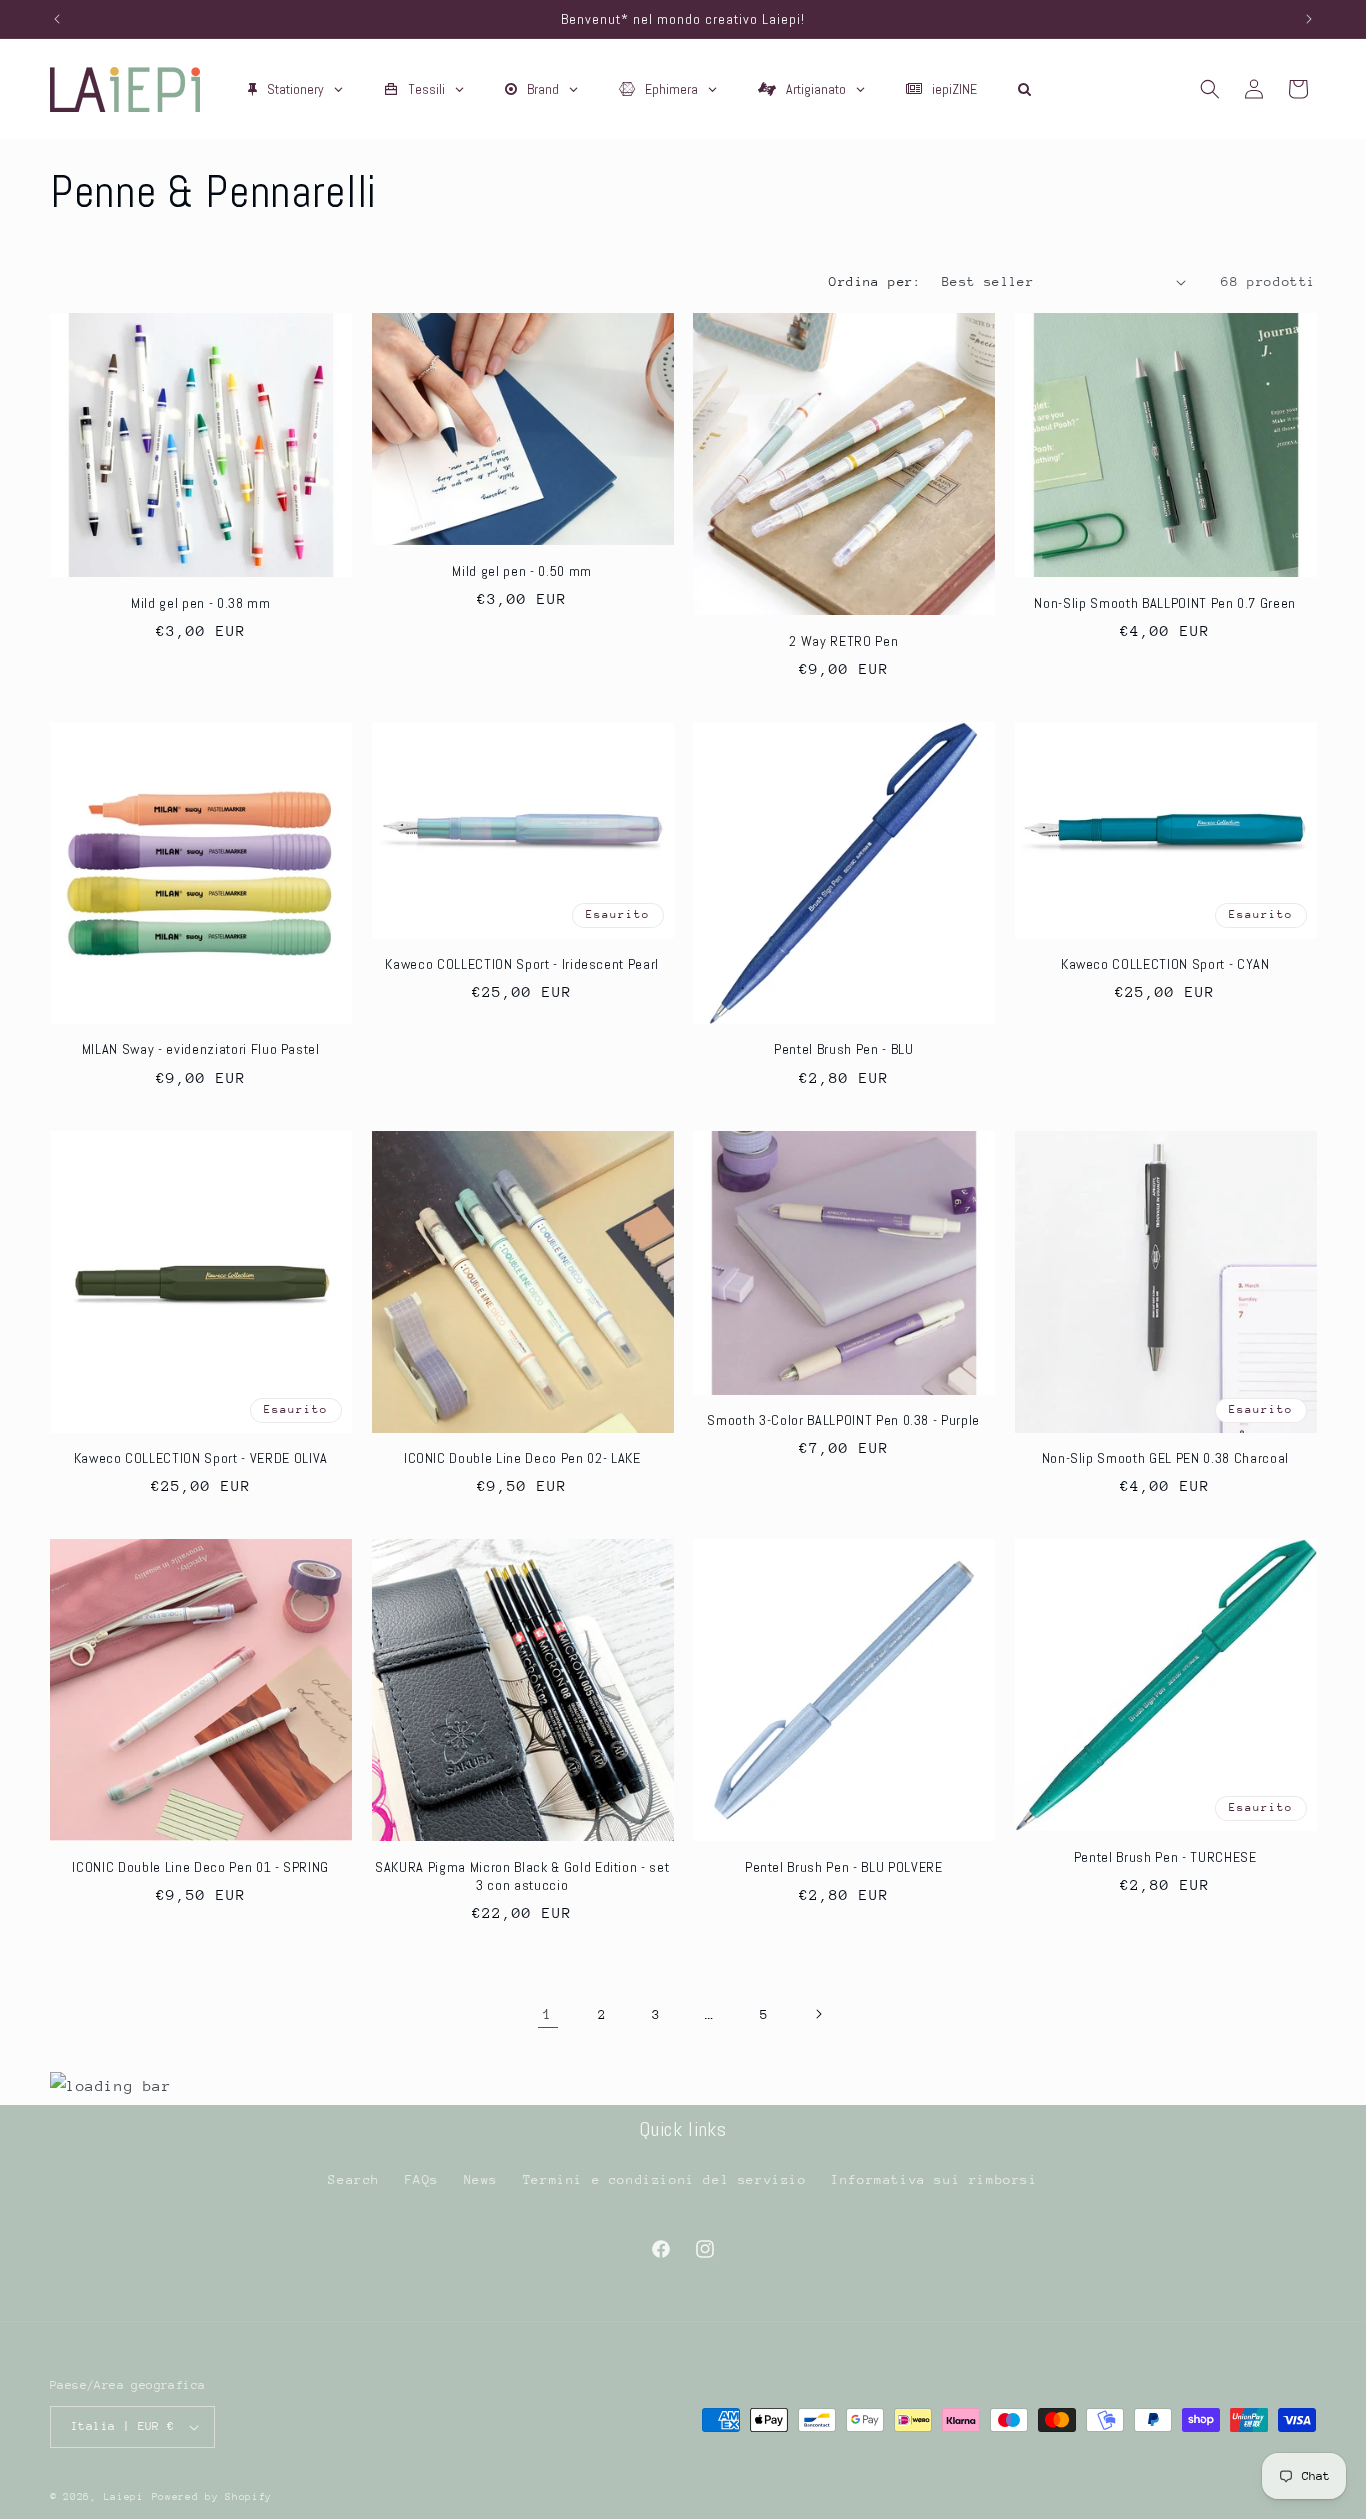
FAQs (422, 2179)
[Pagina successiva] (818, 2014)
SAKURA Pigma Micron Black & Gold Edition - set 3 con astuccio (522, 1876)
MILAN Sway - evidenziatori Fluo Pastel (201, 1049)
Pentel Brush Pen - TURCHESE (1165, 1857)
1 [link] (548, 2013)
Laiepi (124, 2497)
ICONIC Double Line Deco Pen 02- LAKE (522, 1458)
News (481, 2179)
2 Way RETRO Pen (843, 641)
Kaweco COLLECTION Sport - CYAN (1165, 964)
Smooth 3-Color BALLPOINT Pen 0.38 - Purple (843, 1420)
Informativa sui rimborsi (934, 2179)
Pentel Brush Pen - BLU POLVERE (844, 1867)
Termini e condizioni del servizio (665, 2179)
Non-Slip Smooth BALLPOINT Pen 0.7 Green (1165, 603)
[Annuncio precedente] (57, 19)
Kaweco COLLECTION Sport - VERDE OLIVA (201, 1458)
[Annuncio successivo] (1309, 19)
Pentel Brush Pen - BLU (844, 1049)
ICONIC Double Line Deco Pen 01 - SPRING (200, 1867)
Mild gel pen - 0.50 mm (522, 571)
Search (354, 2179)
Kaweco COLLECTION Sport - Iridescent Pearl (522, 964)
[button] (1210, 89)
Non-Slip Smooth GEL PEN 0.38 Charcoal (1165, 1458)
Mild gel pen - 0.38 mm (201, 603)
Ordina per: (875, 281)
